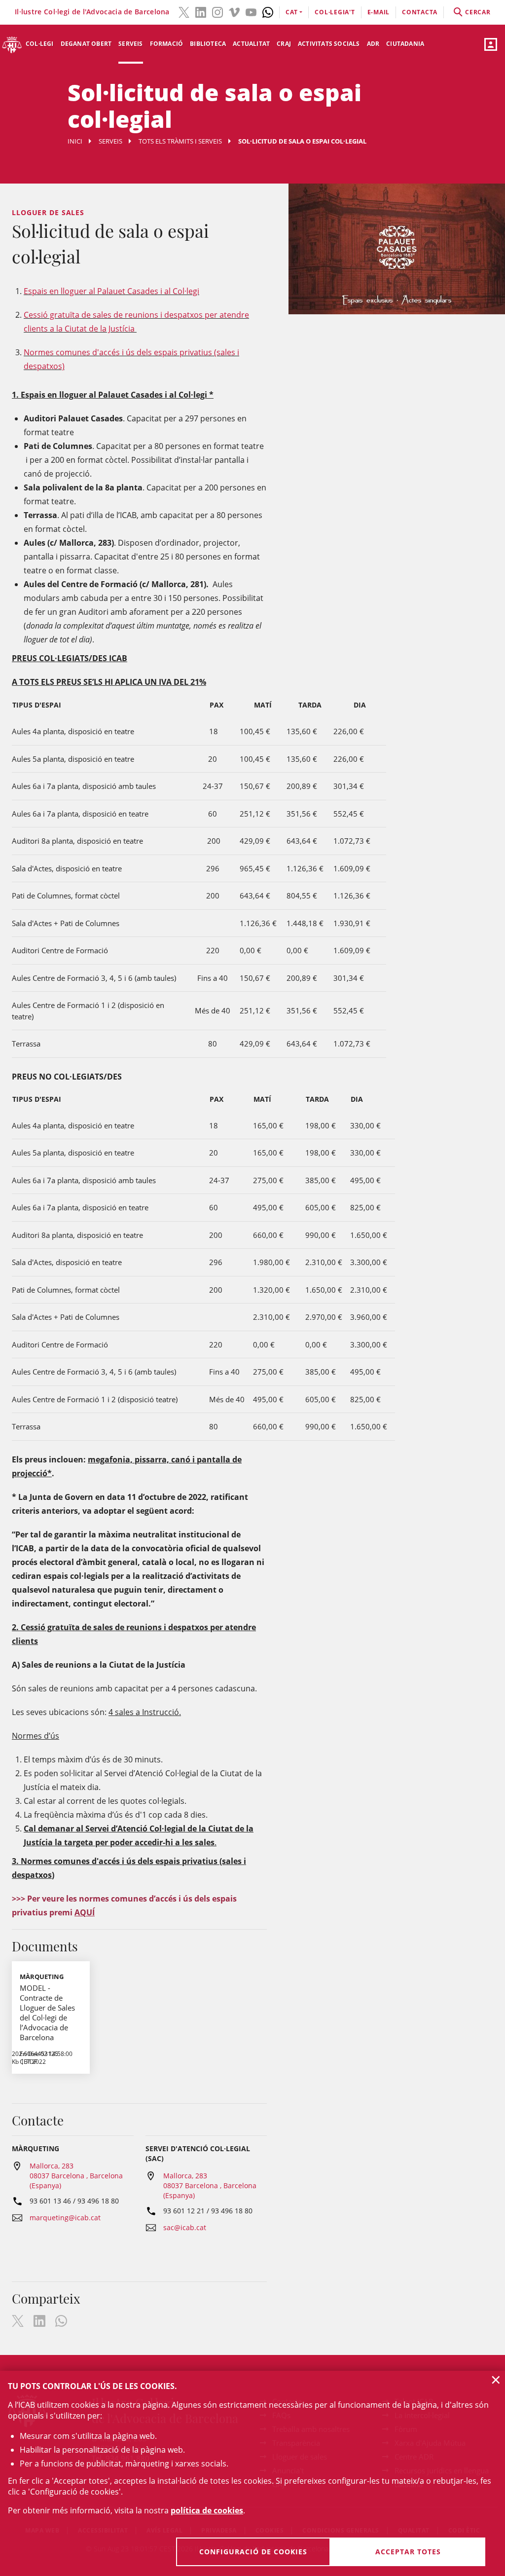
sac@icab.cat (185, 2227)
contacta (420, 12)
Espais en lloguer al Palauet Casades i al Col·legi (111, 291)
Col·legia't (335, 12)
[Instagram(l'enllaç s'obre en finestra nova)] (217, 11)
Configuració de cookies (253, 2552)
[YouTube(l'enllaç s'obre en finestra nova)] (251, 11)
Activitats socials (329, 44)
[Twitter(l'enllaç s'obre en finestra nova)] (184, 11)
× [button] (496, 2380)
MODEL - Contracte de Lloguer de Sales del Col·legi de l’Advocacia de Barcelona (47, 2013)
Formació (167, 44)
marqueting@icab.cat (65, 2218)
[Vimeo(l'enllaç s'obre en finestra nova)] (234, 11)
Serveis (130, 44)
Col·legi (40, 44)
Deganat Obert (86, 44)
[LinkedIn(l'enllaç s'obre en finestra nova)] (201, 11)
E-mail (379, 12)
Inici (75, 141)
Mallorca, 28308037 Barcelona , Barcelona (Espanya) (76, 2176)
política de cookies (207, 2510)
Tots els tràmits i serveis (180, 141)
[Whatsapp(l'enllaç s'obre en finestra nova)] (268, 11)
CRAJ (284, 44)
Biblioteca (208, 44)
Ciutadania (405, 44)
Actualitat (251, 44)
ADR (373, 44)
